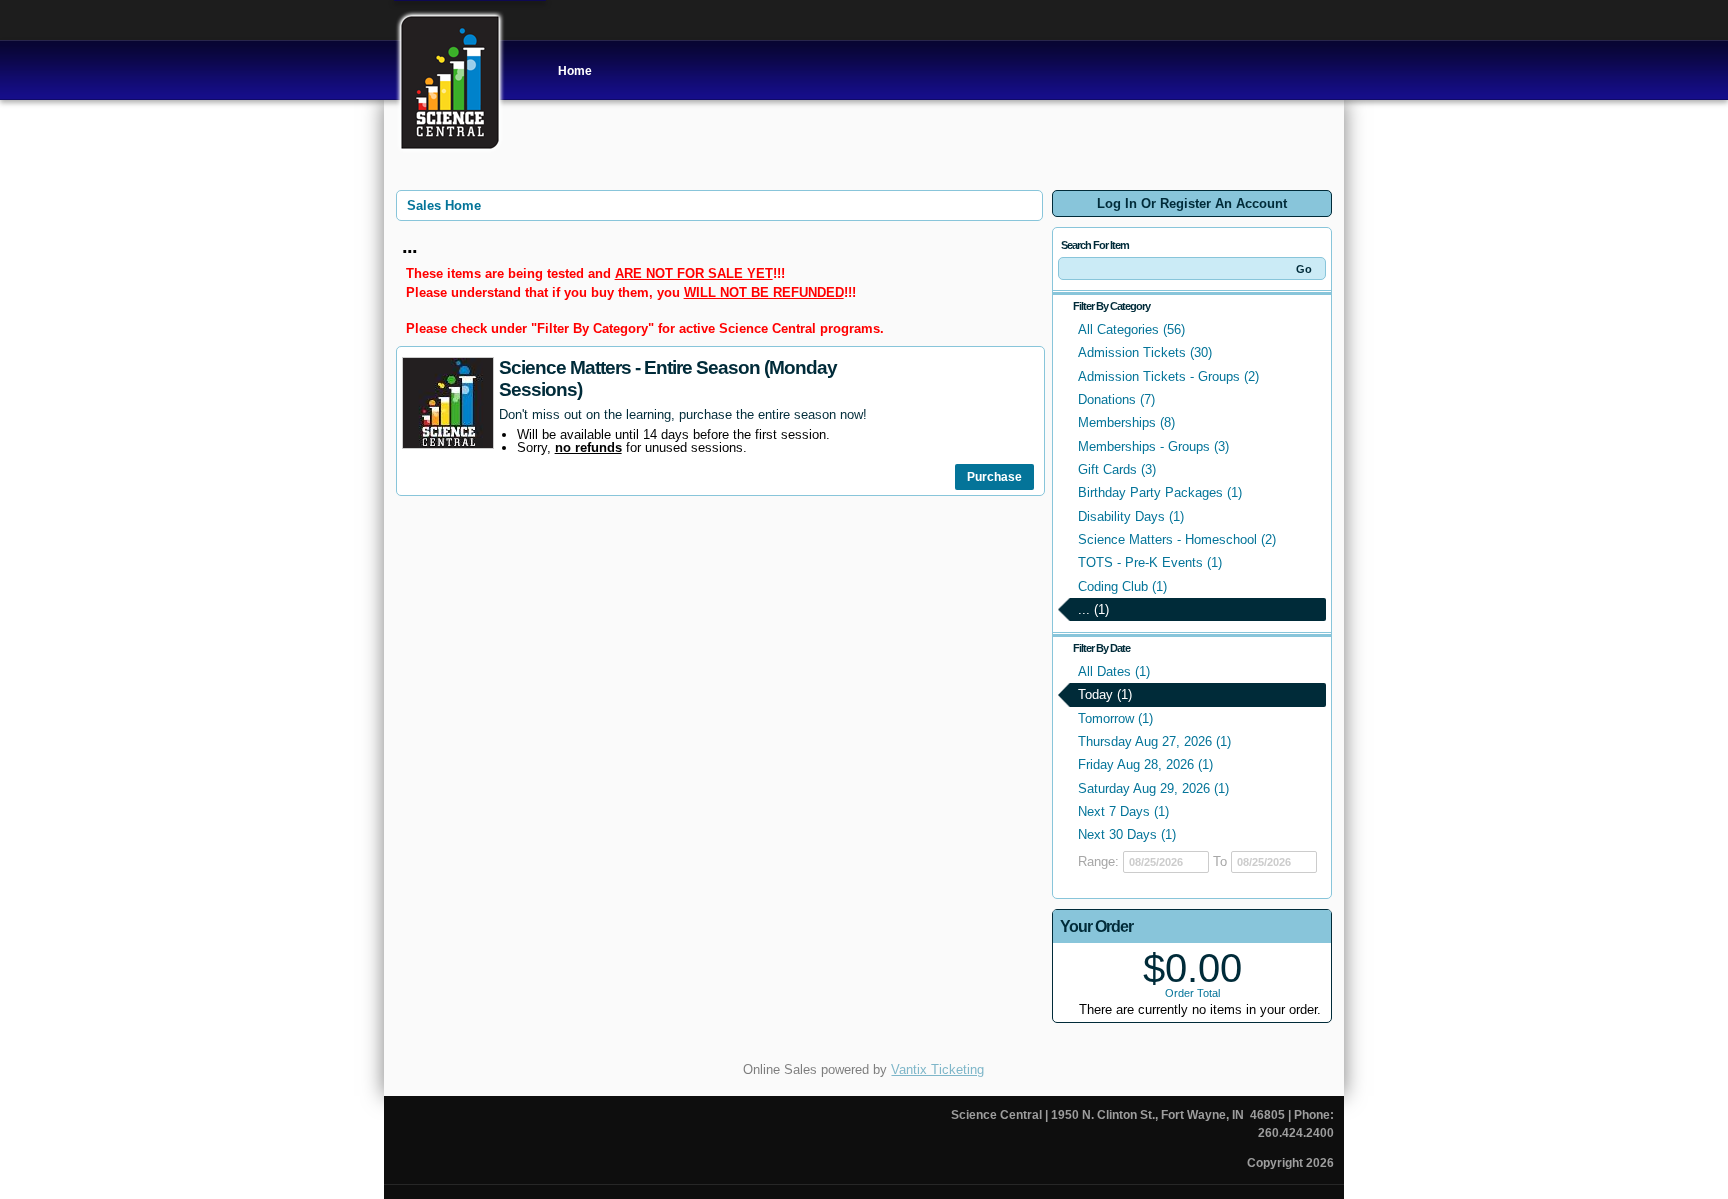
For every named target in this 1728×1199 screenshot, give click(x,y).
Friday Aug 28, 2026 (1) (1145, 764)
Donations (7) (1116, 399)
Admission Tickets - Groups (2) (1168, 376)
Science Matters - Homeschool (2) (1177, 539)
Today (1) (1105, 694)
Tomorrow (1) (1115, 718)
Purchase (994, 477)
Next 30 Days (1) (1127, 834)
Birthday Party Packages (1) (1160, 492)
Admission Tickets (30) (1145, 352)
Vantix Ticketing (937, 1069)
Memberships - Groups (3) (1153, 446)
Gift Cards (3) (1117, 469)
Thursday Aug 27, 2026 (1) (1154, 741)
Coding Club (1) (1122, 586)
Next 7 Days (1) (1123, 811)
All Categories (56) (1131, 329)
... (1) (1093, 609)
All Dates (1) (1114, 671)
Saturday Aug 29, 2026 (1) (1153, 788)
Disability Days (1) (1131, 516)
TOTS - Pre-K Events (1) (1150, 562)
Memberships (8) (1126, 422)
